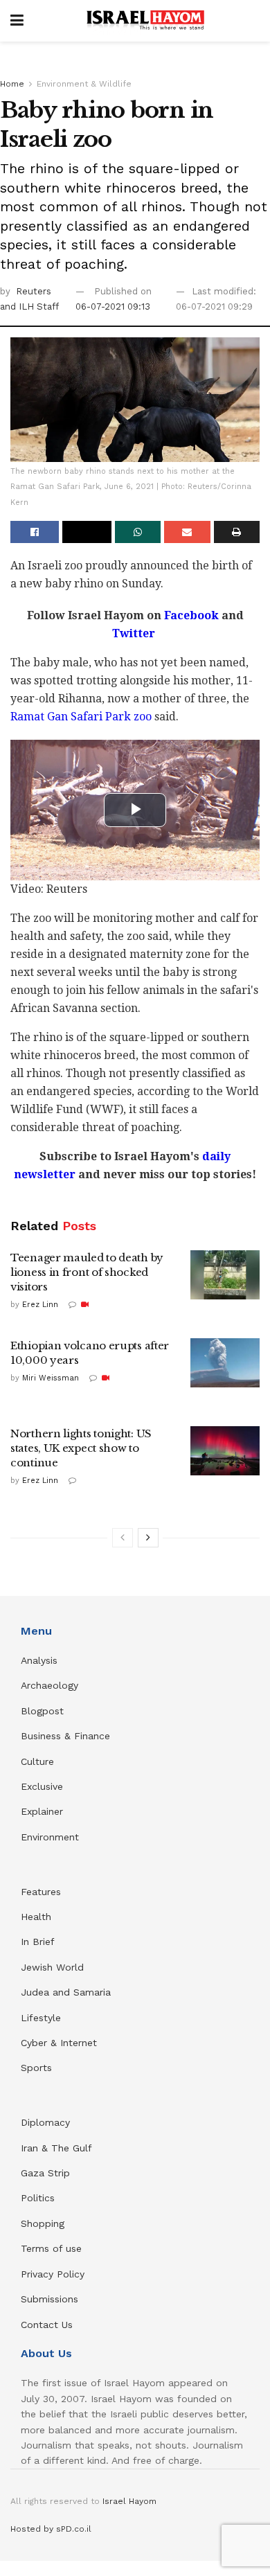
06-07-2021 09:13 (113, 307)
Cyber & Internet (59, 2043)
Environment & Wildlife (84, 84)
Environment (50, 1837)
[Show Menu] (17, 21)
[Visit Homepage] (145, 21)
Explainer (42, 1811)
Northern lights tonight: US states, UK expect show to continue (81, 1448)
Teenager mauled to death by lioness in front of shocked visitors (87, 1272)
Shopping (43, 2223)
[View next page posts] (148, 1538)
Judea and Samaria (66, 1992)
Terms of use (51, 2248)
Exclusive (42, 1786)
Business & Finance (65, 1736)
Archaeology (49, 1685)
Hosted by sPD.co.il (51, 2529)
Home (12, 84)
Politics (38, 2198)
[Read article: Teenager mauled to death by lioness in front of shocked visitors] (225, 1275)
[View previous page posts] (123, 1538)
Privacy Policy (53, 2274)
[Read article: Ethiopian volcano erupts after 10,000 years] (225, 1363)
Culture (37, 1761)
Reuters (34, 291)
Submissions (49, 2299)
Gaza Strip (45, 2173)
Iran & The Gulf (56, 2148)
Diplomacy (47, 2122)
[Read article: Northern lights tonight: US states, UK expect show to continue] (225, 1451)
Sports (36, 2068)
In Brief (38, 1942)
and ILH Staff (29, 307)
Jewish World (52, 1967)
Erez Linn (40, 1305)
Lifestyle (41, 2018)
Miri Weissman (51, 1378)
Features (41, 1892)
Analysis (41, 1660)
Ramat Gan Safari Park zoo (81, 717)
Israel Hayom (129, 2501)
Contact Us (47, 2325)
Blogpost (42, 1711)
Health (36, 1917)
